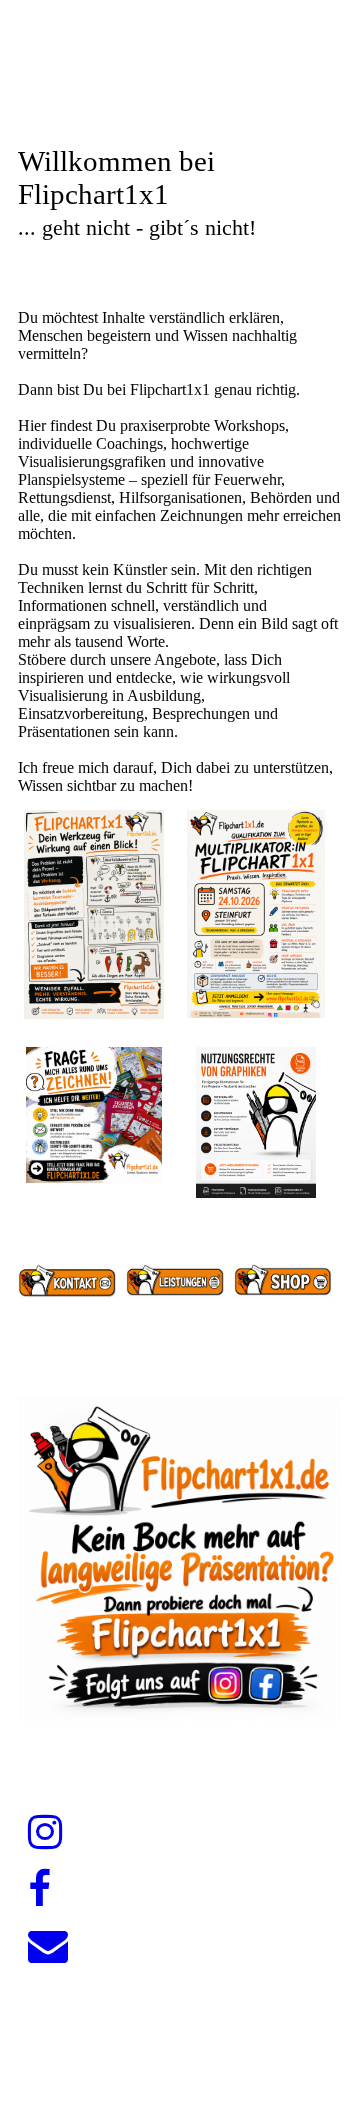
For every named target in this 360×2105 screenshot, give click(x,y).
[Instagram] (45, 1832)
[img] (180, 97)
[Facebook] (39, 1889)
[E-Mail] (48, 1946)
